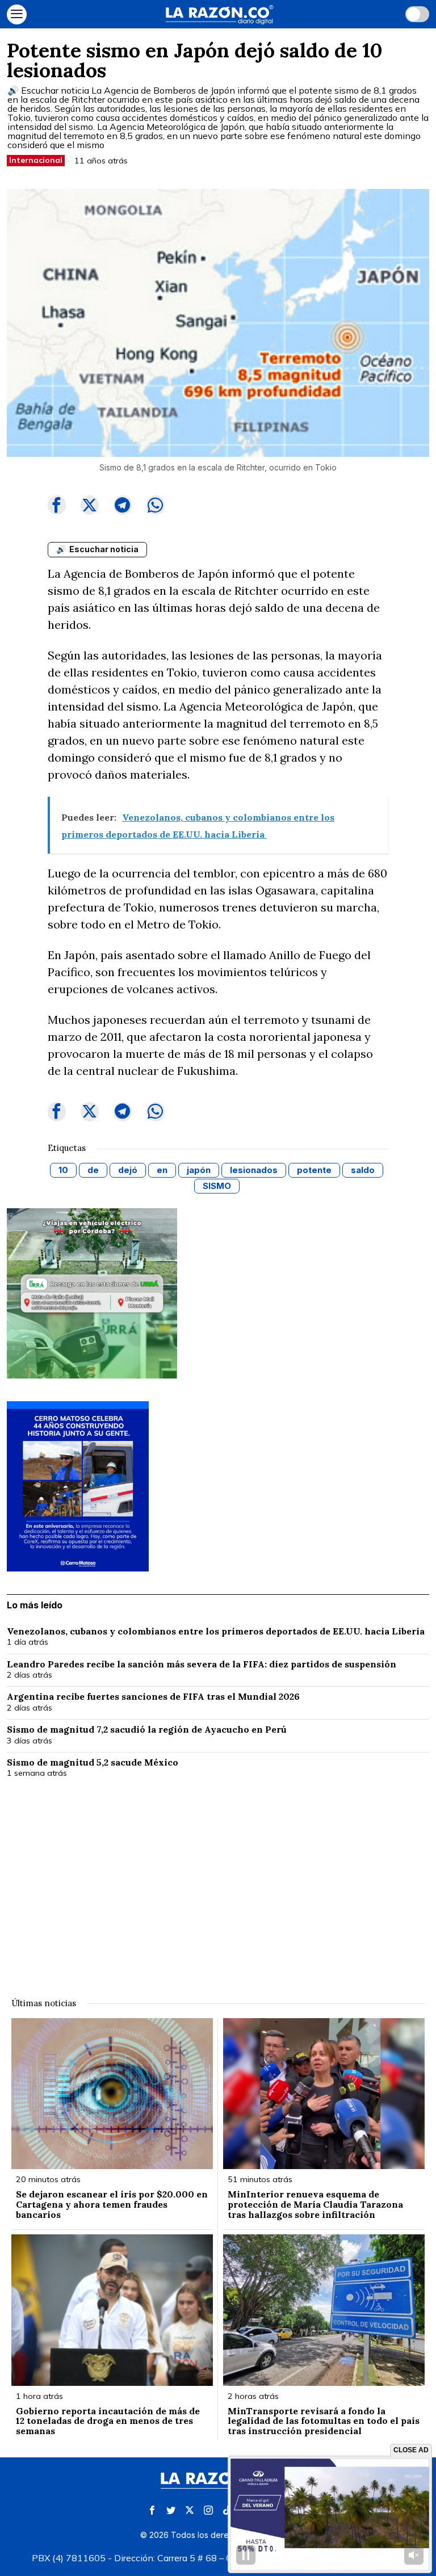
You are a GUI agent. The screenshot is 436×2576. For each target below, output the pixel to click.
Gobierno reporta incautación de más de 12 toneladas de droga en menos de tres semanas (108, 2421)
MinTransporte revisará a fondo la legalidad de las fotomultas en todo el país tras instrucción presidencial (324, 2421)
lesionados (254, 1170)
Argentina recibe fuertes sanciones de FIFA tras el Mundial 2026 (153, 1697)
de (93, 1170)
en (162, 1170)
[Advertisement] (218, 1881)
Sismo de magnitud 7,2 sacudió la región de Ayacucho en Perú (147, 1730)
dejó (128, 1170)
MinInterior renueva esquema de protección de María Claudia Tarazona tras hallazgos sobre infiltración (315, 2205)
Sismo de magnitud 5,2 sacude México (93, 1763)
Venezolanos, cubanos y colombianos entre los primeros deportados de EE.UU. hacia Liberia (217, 1632)
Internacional (36, 160)
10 (63, 1170)
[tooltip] (57, 505)
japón (199, 1170)
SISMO (217, 1186)
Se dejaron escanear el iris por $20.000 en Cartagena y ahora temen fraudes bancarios (112, 2205)
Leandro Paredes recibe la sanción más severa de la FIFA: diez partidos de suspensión (203, 1665)
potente (314, 1170)
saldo (363, 1170)
